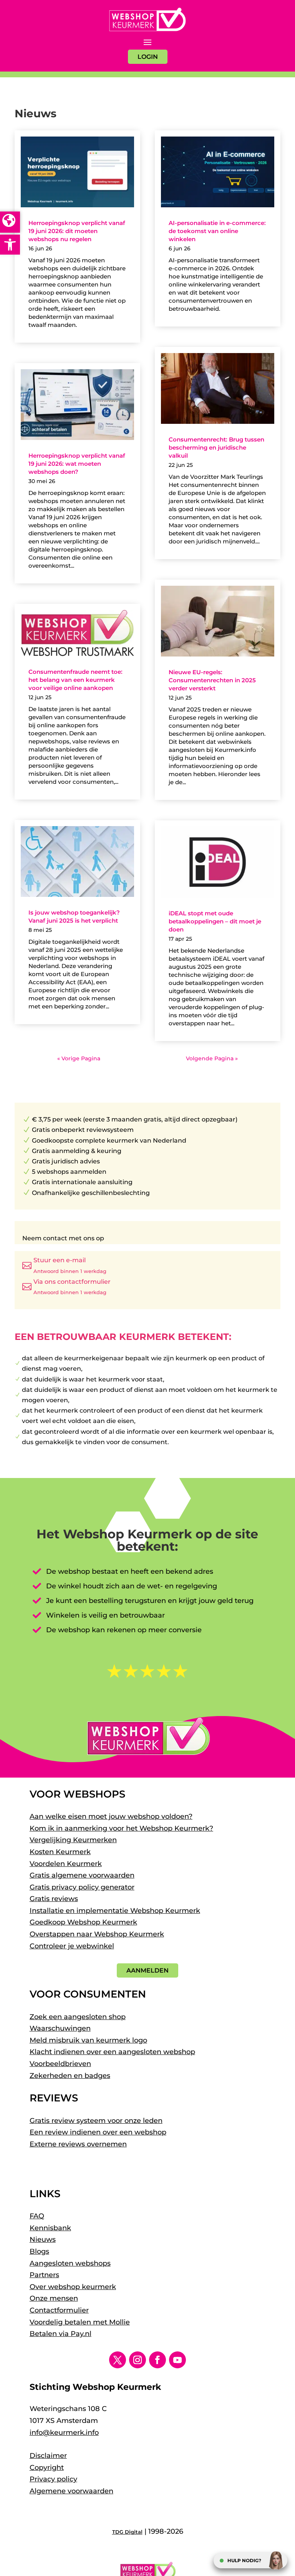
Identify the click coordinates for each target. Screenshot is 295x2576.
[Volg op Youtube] (177, 2360)
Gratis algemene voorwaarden (82, 1875)
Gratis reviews (54, 1899)
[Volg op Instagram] (138, 2360)
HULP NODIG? (244, 2560)
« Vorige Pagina (79, 1058)
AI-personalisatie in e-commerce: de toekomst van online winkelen (217, 231)
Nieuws (43, 2239)
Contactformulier (59, 2310)
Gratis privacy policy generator (82, 1887)
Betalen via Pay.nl (60, 2334)
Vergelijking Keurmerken (73, 1840)
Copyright (47, 2468)
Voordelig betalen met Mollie (80, 2322)
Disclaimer (48, 2456)
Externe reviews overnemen (78, 2144)
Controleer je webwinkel (72, 1946)
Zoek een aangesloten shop (78, 2017)
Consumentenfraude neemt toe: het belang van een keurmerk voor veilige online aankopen (75, 680)
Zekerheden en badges (70, 2076)
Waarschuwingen (60, 2028)
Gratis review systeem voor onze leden (96, 2121)
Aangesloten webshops (70, 2263)
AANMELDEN (147, 1970)
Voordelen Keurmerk (66, 1864)
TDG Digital (127, 2532)
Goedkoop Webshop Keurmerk (83, 1922)
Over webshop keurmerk (73, 2287)
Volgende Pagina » (212, 1058)
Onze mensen (54, 2298)
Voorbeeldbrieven (60, 2064)
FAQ (37, 2216)
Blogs (39, 2251)
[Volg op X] (118, 2360)
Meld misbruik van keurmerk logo (88, 2040)
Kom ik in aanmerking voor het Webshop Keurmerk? (121, 1828)
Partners (44, 2275)
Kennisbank (50, 2228)
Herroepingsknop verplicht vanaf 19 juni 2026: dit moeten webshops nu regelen (77, 231)
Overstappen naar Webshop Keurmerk (97, 1934)
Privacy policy (53, 2479)
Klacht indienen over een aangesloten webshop (112, 2052)
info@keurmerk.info (64, 2433)
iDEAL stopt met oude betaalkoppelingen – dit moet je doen (215, 921)
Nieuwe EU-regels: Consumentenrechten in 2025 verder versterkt (212, 680)
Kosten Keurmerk (60, 1852)
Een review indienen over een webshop (98, 2132)
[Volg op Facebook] (157, 2360)
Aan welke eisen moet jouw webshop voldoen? (111, 1816)
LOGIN (148, 57)
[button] (10, 245)
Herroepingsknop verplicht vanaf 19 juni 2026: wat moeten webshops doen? (77, 464)
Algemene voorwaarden (71, 2491)
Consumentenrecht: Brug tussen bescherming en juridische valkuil (216, 447)
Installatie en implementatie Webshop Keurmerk (115, 1911)
